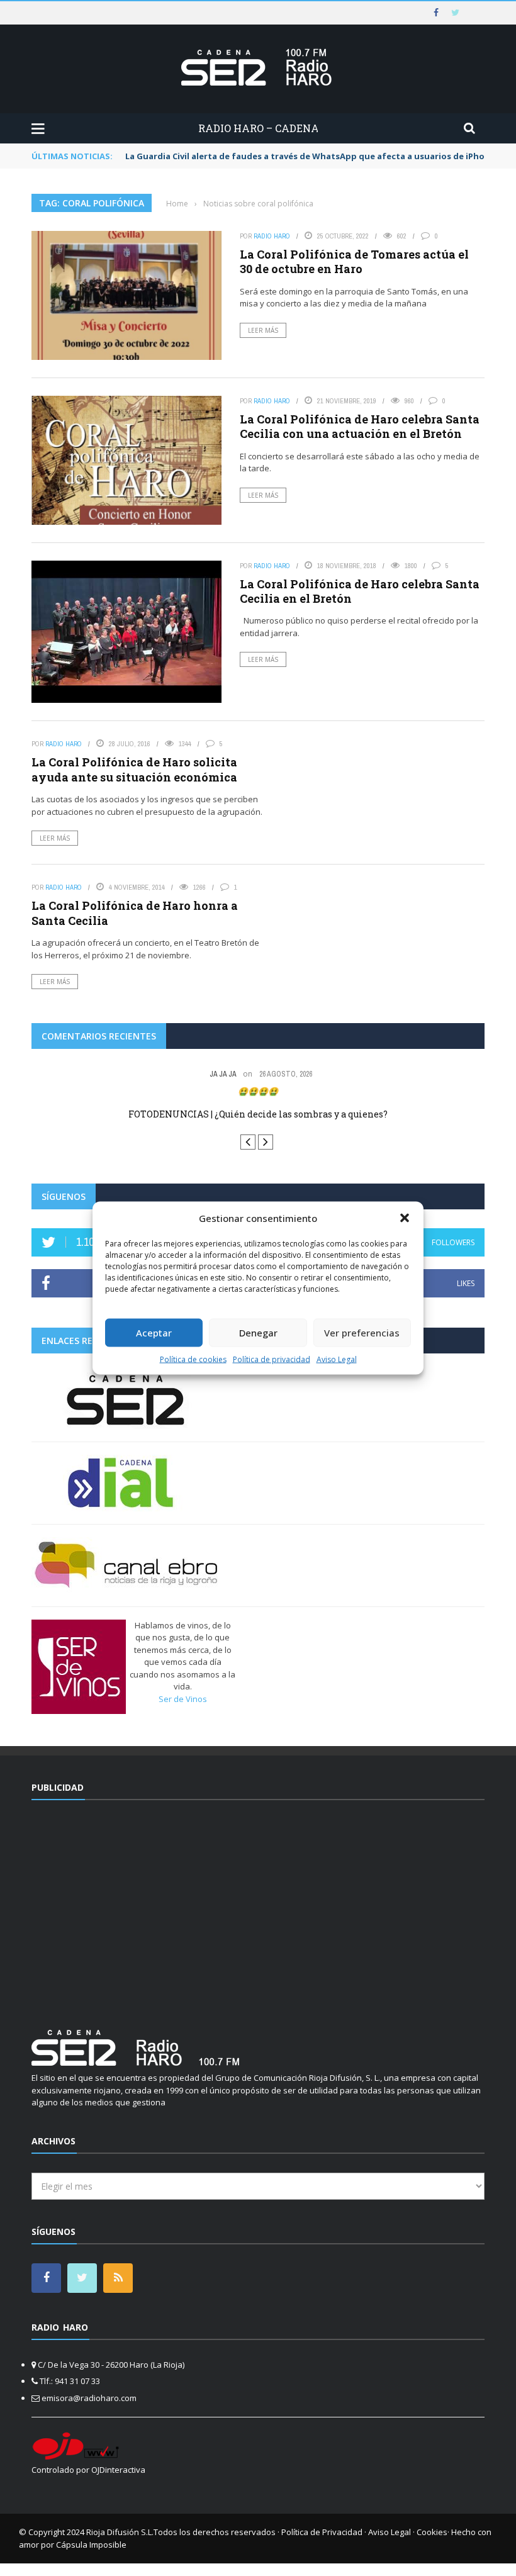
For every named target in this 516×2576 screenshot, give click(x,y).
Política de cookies (193, 1359)
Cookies (432, 2532)
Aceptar (154, 1333)
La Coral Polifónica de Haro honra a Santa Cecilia (135, 913)
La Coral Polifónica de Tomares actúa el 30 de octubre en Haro (354, 261)
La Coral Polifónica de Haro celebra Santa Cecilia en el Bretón (360, 591)
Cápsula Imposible (91, 2545)
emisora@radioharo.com (89, 2398)
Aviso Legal (337, 1359)
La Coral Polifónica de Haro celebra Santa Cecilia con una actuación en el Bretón (360, 426)
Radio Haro (272, 236)
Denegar (258, 1333)
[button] (405, 1218)
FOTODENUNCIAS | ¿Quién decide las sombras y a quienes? (258, 1114)
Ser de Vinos (183, 1699)
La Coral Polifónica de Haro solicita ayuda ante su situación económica (134, 769)
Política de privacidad (272, 1359)
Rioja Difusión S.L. (120, 2532)
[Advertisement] (258, 1907)
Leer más (263, 330)
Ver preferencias (362, 1333)
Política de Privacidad (322, 2532)
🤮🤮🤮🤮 (258, 1091)
